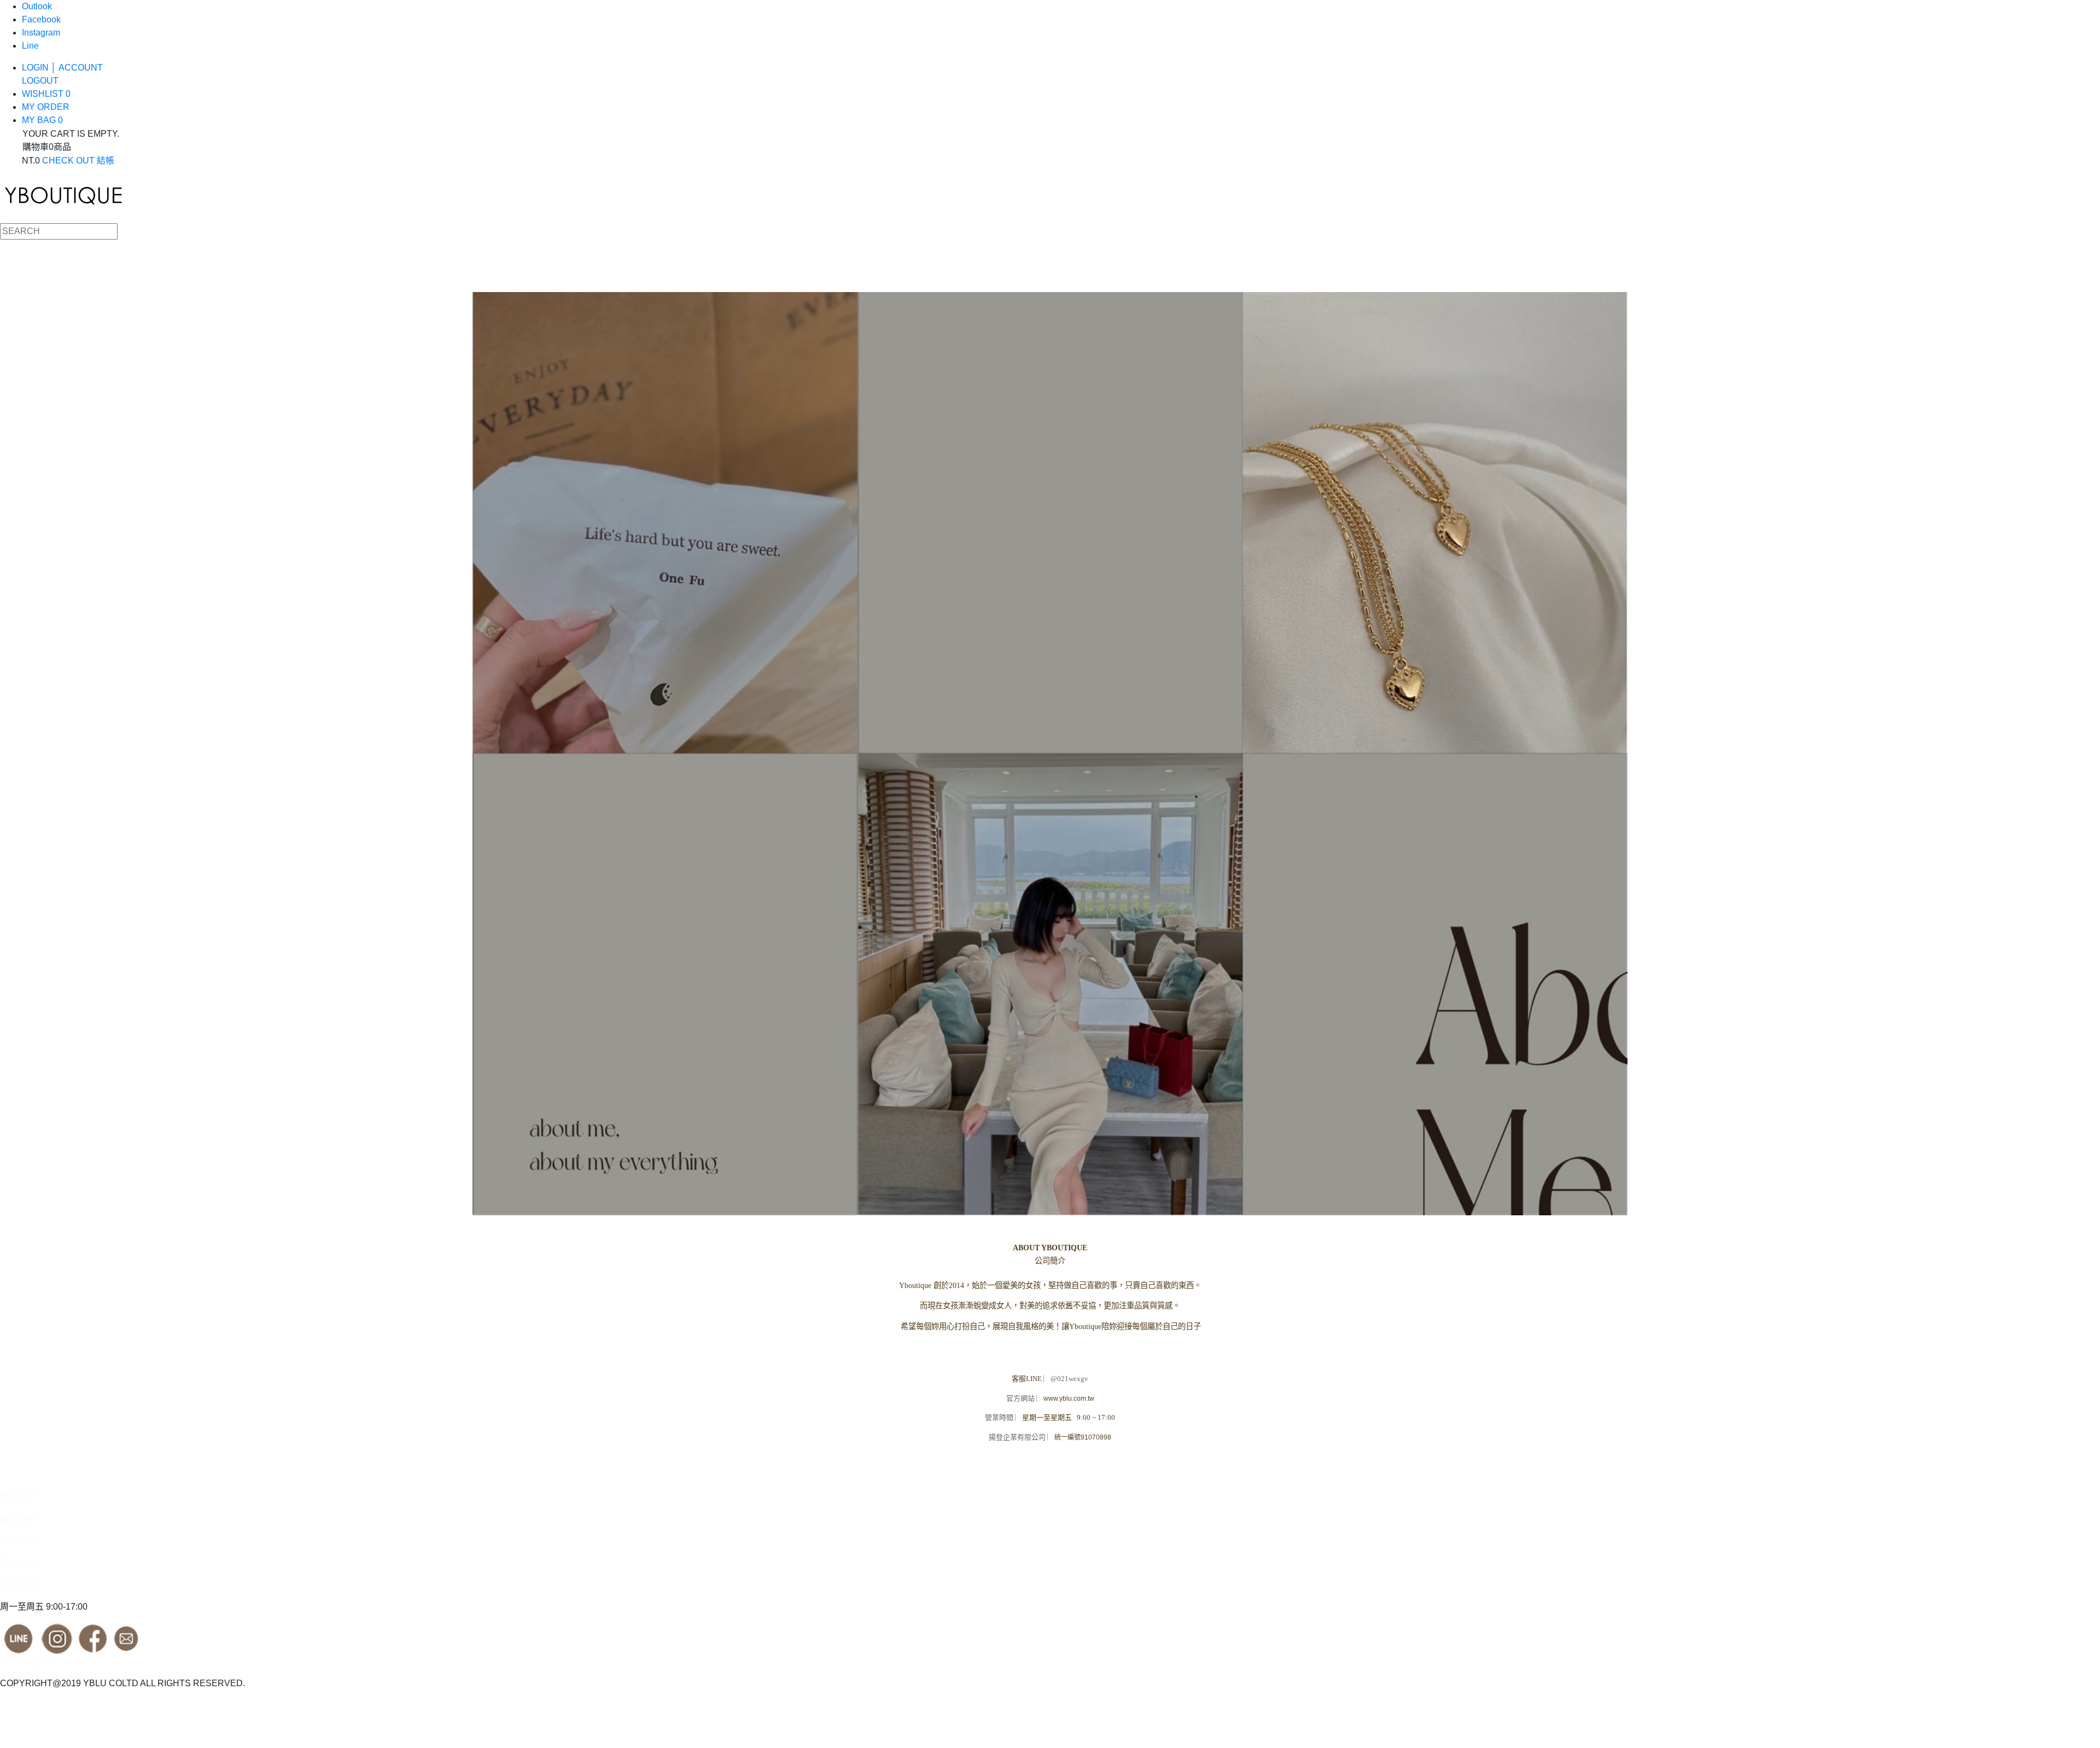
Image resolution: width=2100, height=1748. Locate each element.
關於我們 (17, 1497)
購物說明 (17, 1519)
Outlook (37, 6)
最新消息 (17, 1541)
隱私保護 (17, 1563)
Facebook (41, 19)
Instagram (41, 33)
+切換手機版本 (29, 1661)
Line (30, 46)
